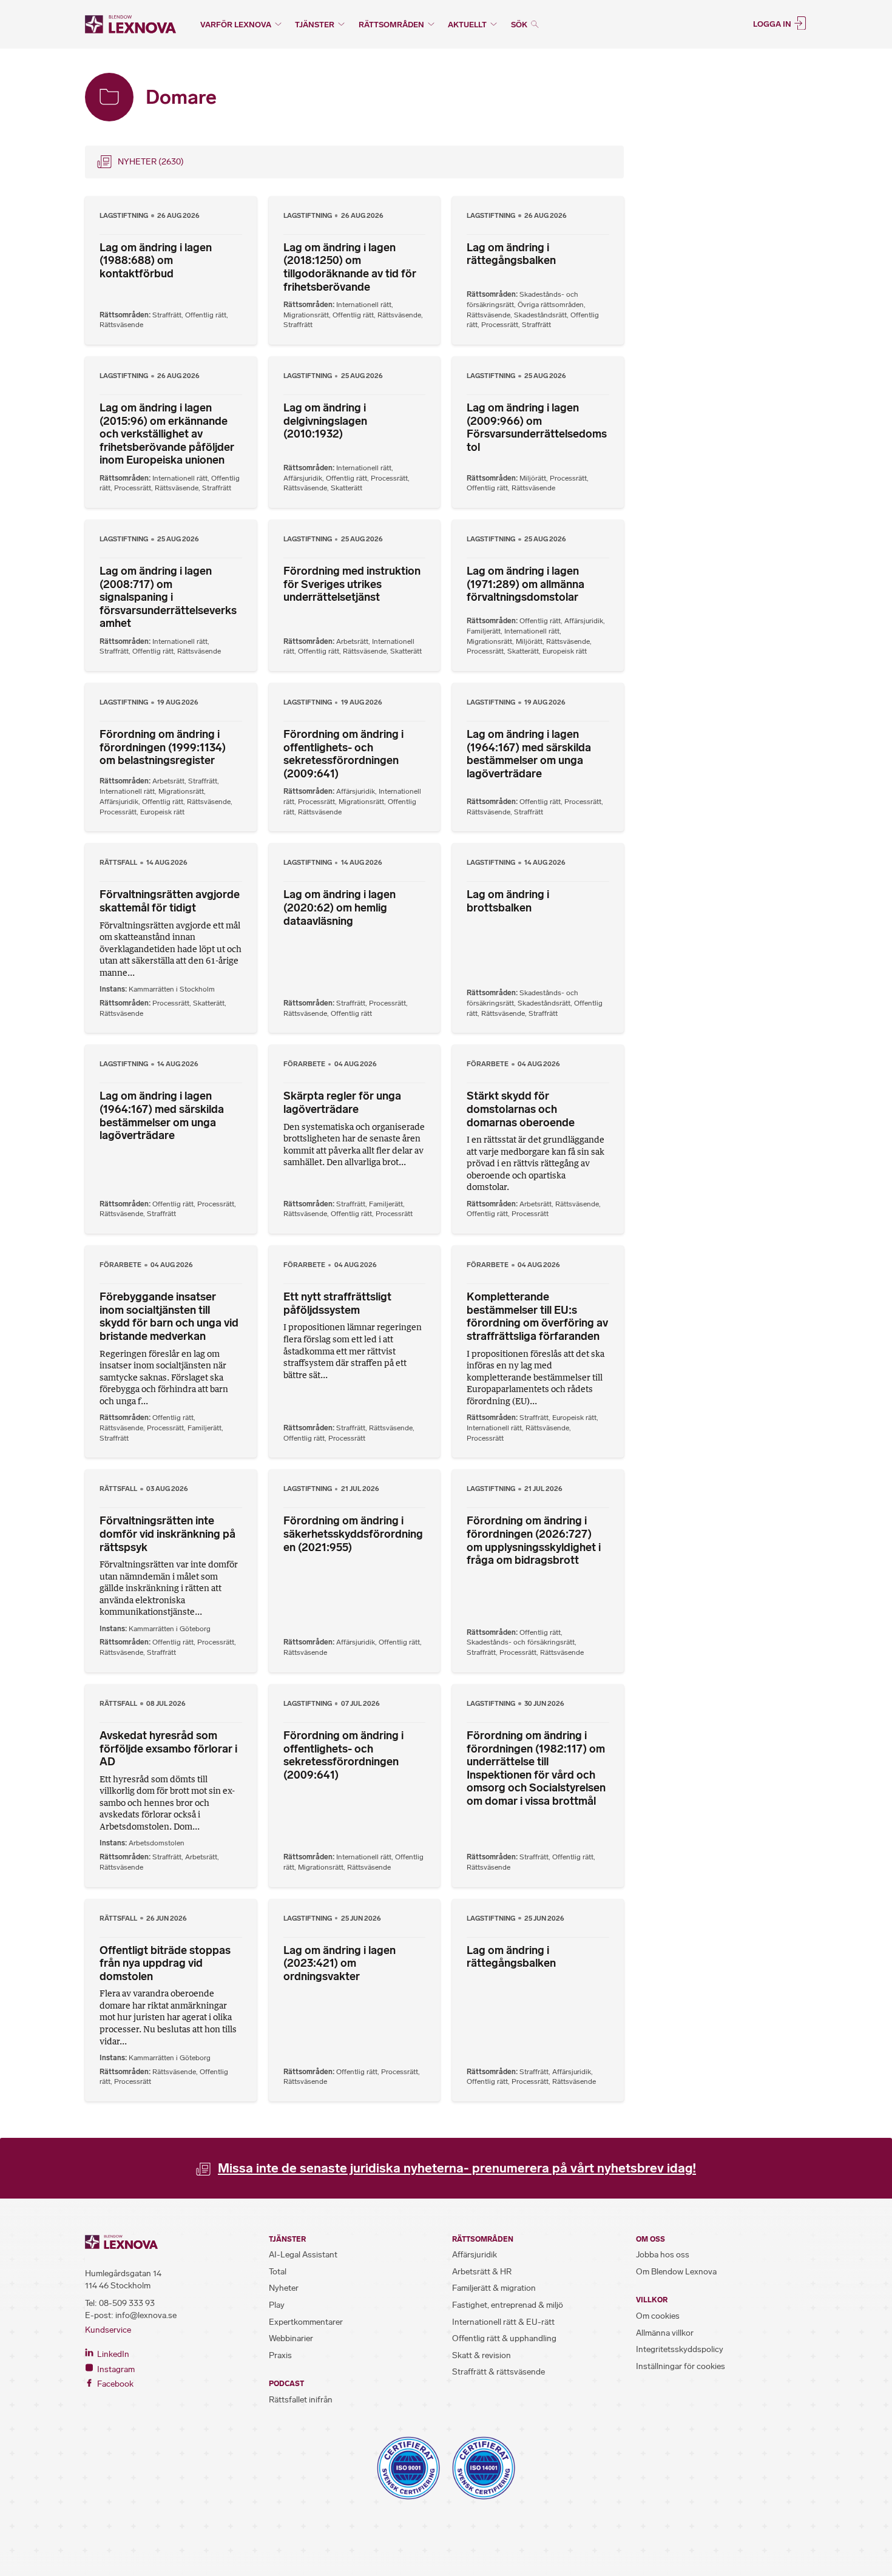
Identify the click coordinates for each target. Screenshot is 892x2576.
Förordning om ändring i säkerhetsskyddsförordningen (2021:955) (353, 1534)
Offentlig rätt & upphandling (504, 2338)
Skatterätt (346, 488)
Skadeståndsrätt (540, 315)
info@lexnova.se (146, 2315)
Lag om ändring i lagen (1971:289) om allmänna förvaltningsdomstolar (525, 584)
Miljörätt (533, 478)
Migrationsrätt (306, 315)
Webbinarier (291, 2338)
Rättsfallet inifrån (301, 2400)
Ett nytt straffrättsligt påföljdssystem (337, 1303)
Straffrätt (167, 315)
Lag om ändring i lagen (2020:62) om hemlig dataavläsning (340, 908)
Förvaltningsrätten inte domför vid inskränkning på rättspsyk (167, 1534)
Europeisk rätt (565, 651)
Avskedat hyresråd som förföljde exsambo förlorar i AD (168, 1749)
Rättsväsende (121, 325)
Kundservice (108, 2330)
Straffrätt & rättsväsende (498, 2372)
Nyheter (284, 2288)
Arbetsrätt (352, 641)
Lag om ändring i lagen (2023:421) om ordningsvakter (340, 1963)
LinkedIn (112, 2354)
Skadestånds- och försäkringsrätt (521, 1642)
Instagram (115, 2369)
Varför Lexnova (236, 25)
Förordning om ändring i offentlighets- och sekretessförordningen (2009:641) (343, 754)
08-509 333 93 (127, 2303)
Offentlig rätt (206, 315)
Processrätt (500, 325)
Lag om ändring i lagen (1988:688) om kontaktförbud (156, 261)
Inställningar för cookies (681, 2366)
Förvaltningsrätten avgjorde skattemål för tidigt (170, 901)
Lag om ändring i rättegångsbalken (511, 254)
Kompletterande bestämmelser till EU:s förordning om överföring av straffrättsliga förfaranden (537, 1317)
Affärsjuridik (303, 478)
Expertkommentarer (306, 2322)
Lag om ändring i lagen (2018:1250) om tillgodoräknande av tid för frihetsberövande (350, 267)
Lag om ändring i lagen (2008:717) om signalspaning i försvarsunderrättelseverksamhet (168, 597)
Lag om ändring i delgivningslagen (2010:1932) (325, 421)
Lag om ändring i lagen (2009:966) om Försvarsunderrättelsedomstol (537, 428)
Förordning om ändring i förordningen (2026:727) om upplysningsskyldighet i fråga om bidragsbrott (534, 1540)
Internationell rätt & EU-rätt (503, 2322)
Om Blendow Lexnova (676, 2272)
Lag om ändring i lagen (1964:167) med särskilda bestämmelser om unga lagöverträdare (529, 754)
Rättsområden (391, 25)
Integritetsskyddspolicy (680, 2349)
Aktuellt (467, 25)
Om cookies (658, 2316)
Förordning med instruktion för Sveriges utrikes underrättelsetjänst (352, 584)
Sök (520, 25)
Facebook (114, 2384)
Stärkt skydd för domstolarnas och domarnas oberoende (521, 1109)
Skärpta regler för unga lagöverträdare (342, 1103)
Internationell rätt (364, 305)
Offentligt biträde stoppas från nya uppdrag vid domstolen (165, 1963)
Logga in (773, 23)
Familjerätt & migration (494, 2288)
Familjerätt (484, 631)
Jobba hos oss (663, 2255)
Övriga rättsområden (551, 305)
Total (278, 2272)
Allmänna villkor (665, 2333)
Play (277, 2305)
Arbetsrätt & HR (482, 2272)
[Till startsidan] (130, 24)
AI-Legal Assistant (303, 2255)
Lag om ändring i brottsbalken (508, 901)
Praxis (280, 2355)
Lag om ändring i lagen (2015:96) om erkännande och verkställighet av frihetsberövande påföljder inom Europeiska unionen (167, 434)
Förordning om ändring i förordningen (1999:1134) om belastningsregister (163, 747)
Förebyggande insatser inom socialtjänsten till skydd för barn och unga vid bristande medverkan (169, 1317)
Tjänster (315, 25)
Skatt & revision (481, 2355)
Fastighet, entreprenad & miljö (508, 2305)
